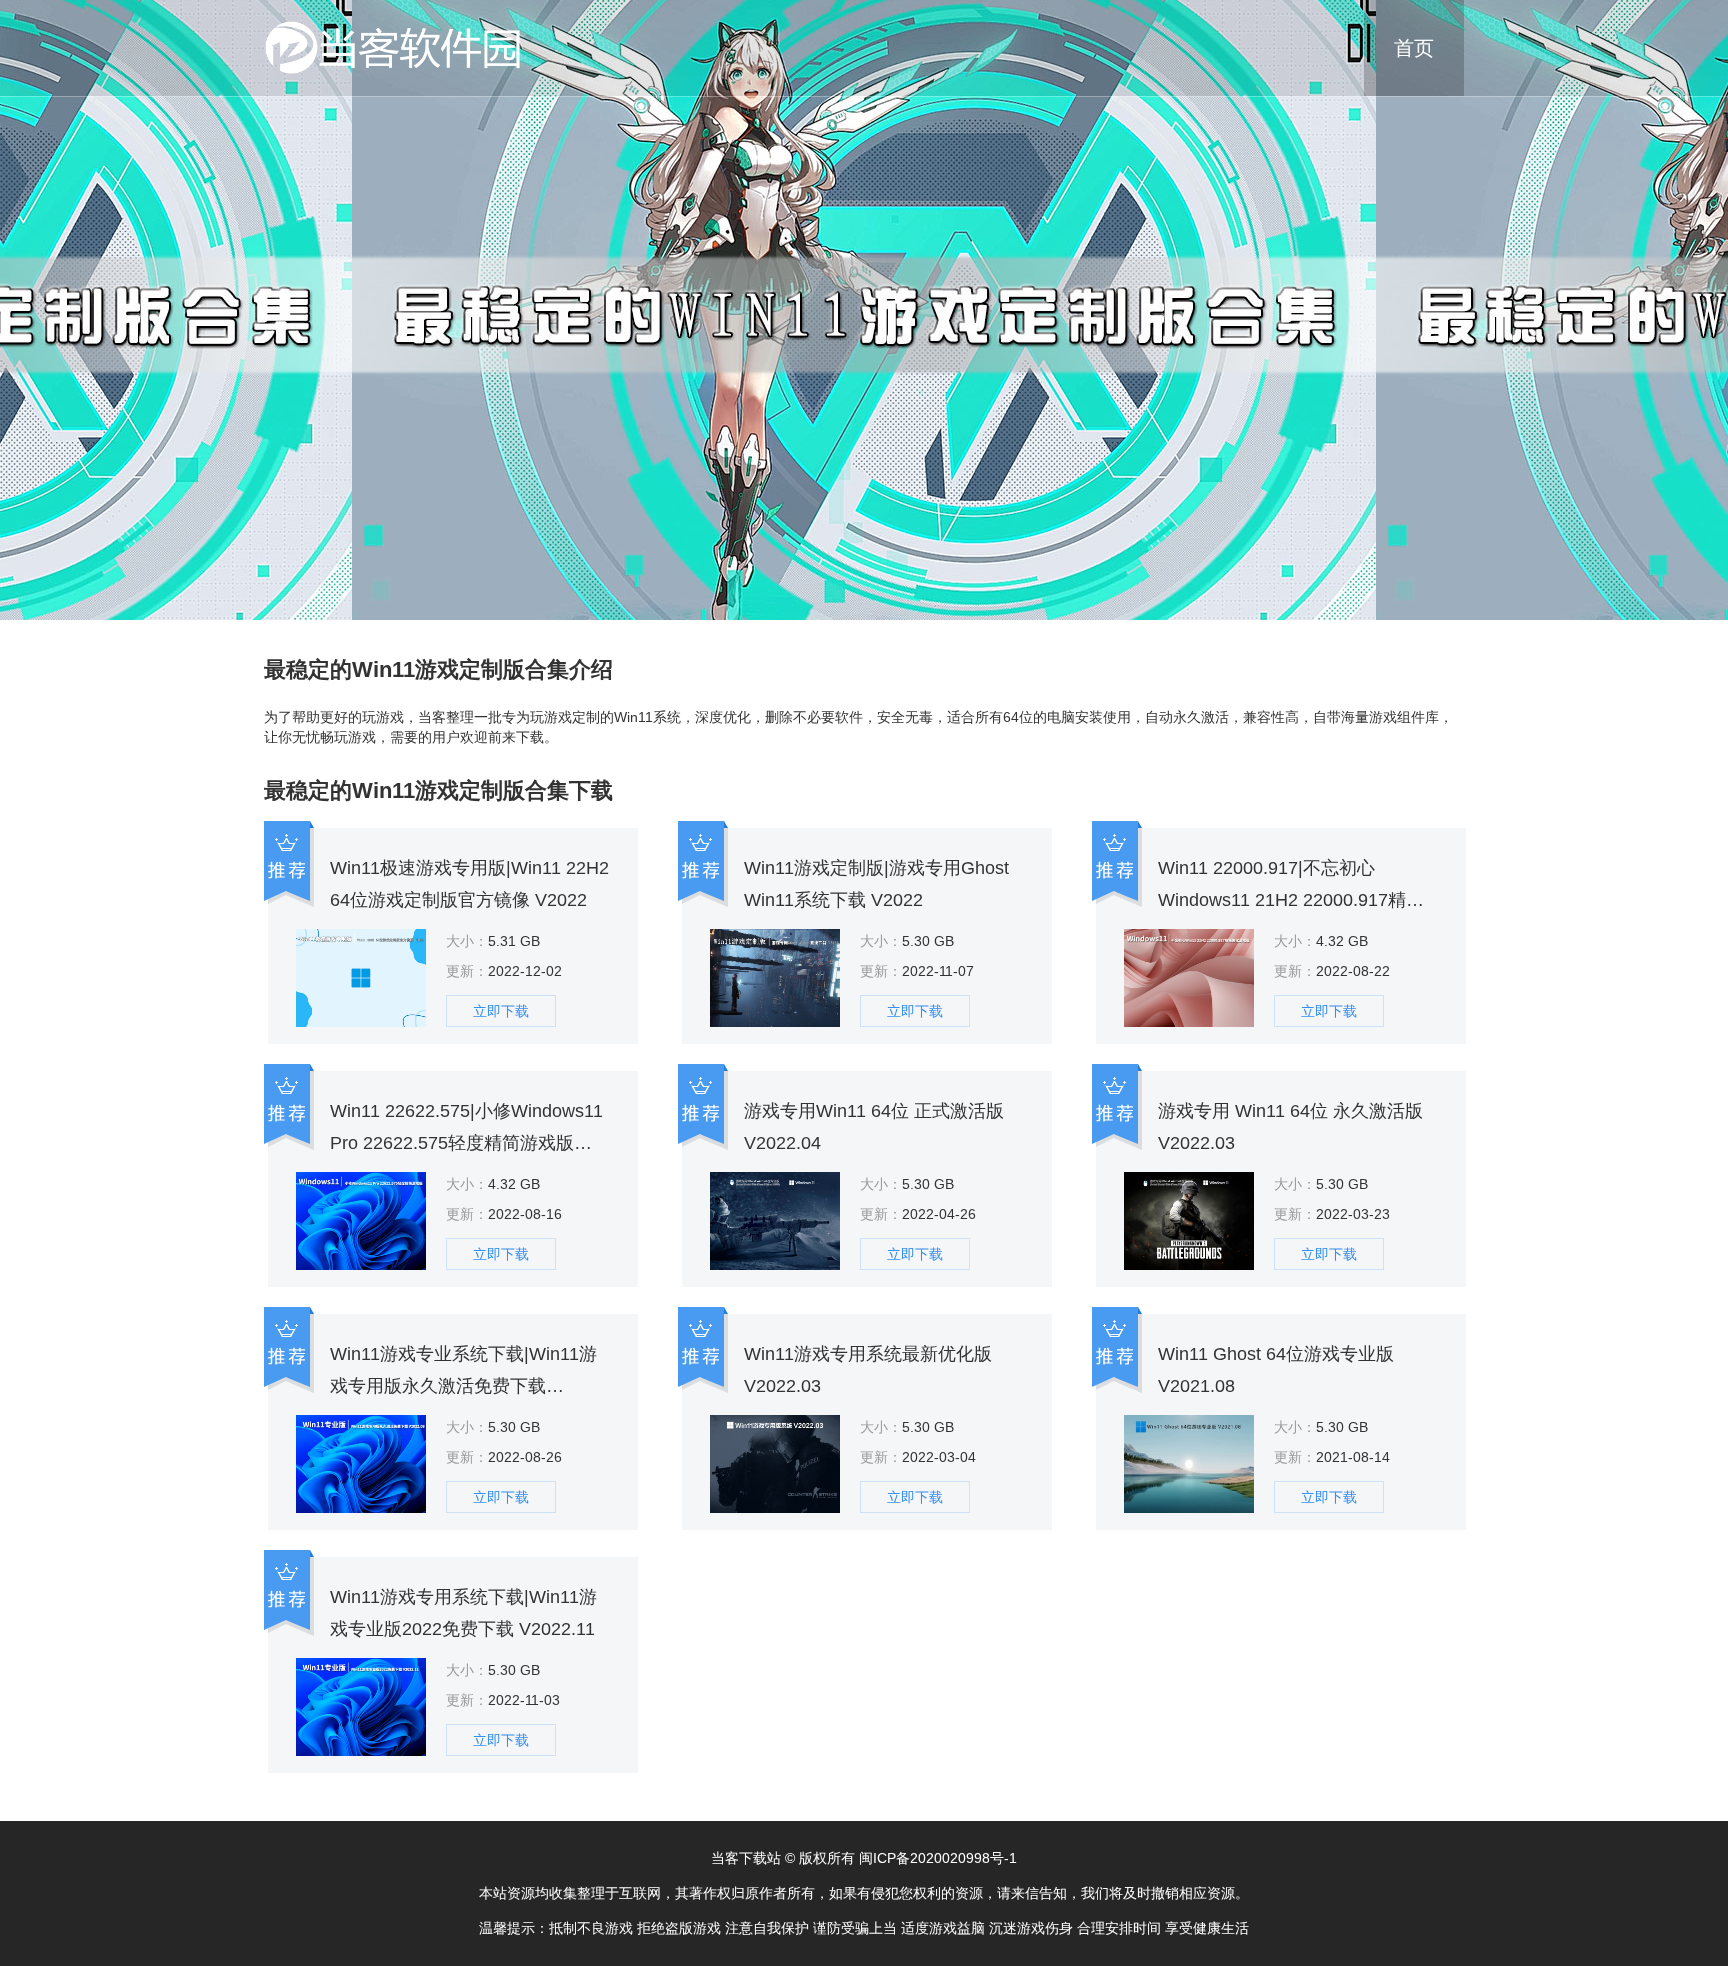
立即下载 (501, 1011)
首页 (1414, 48)
